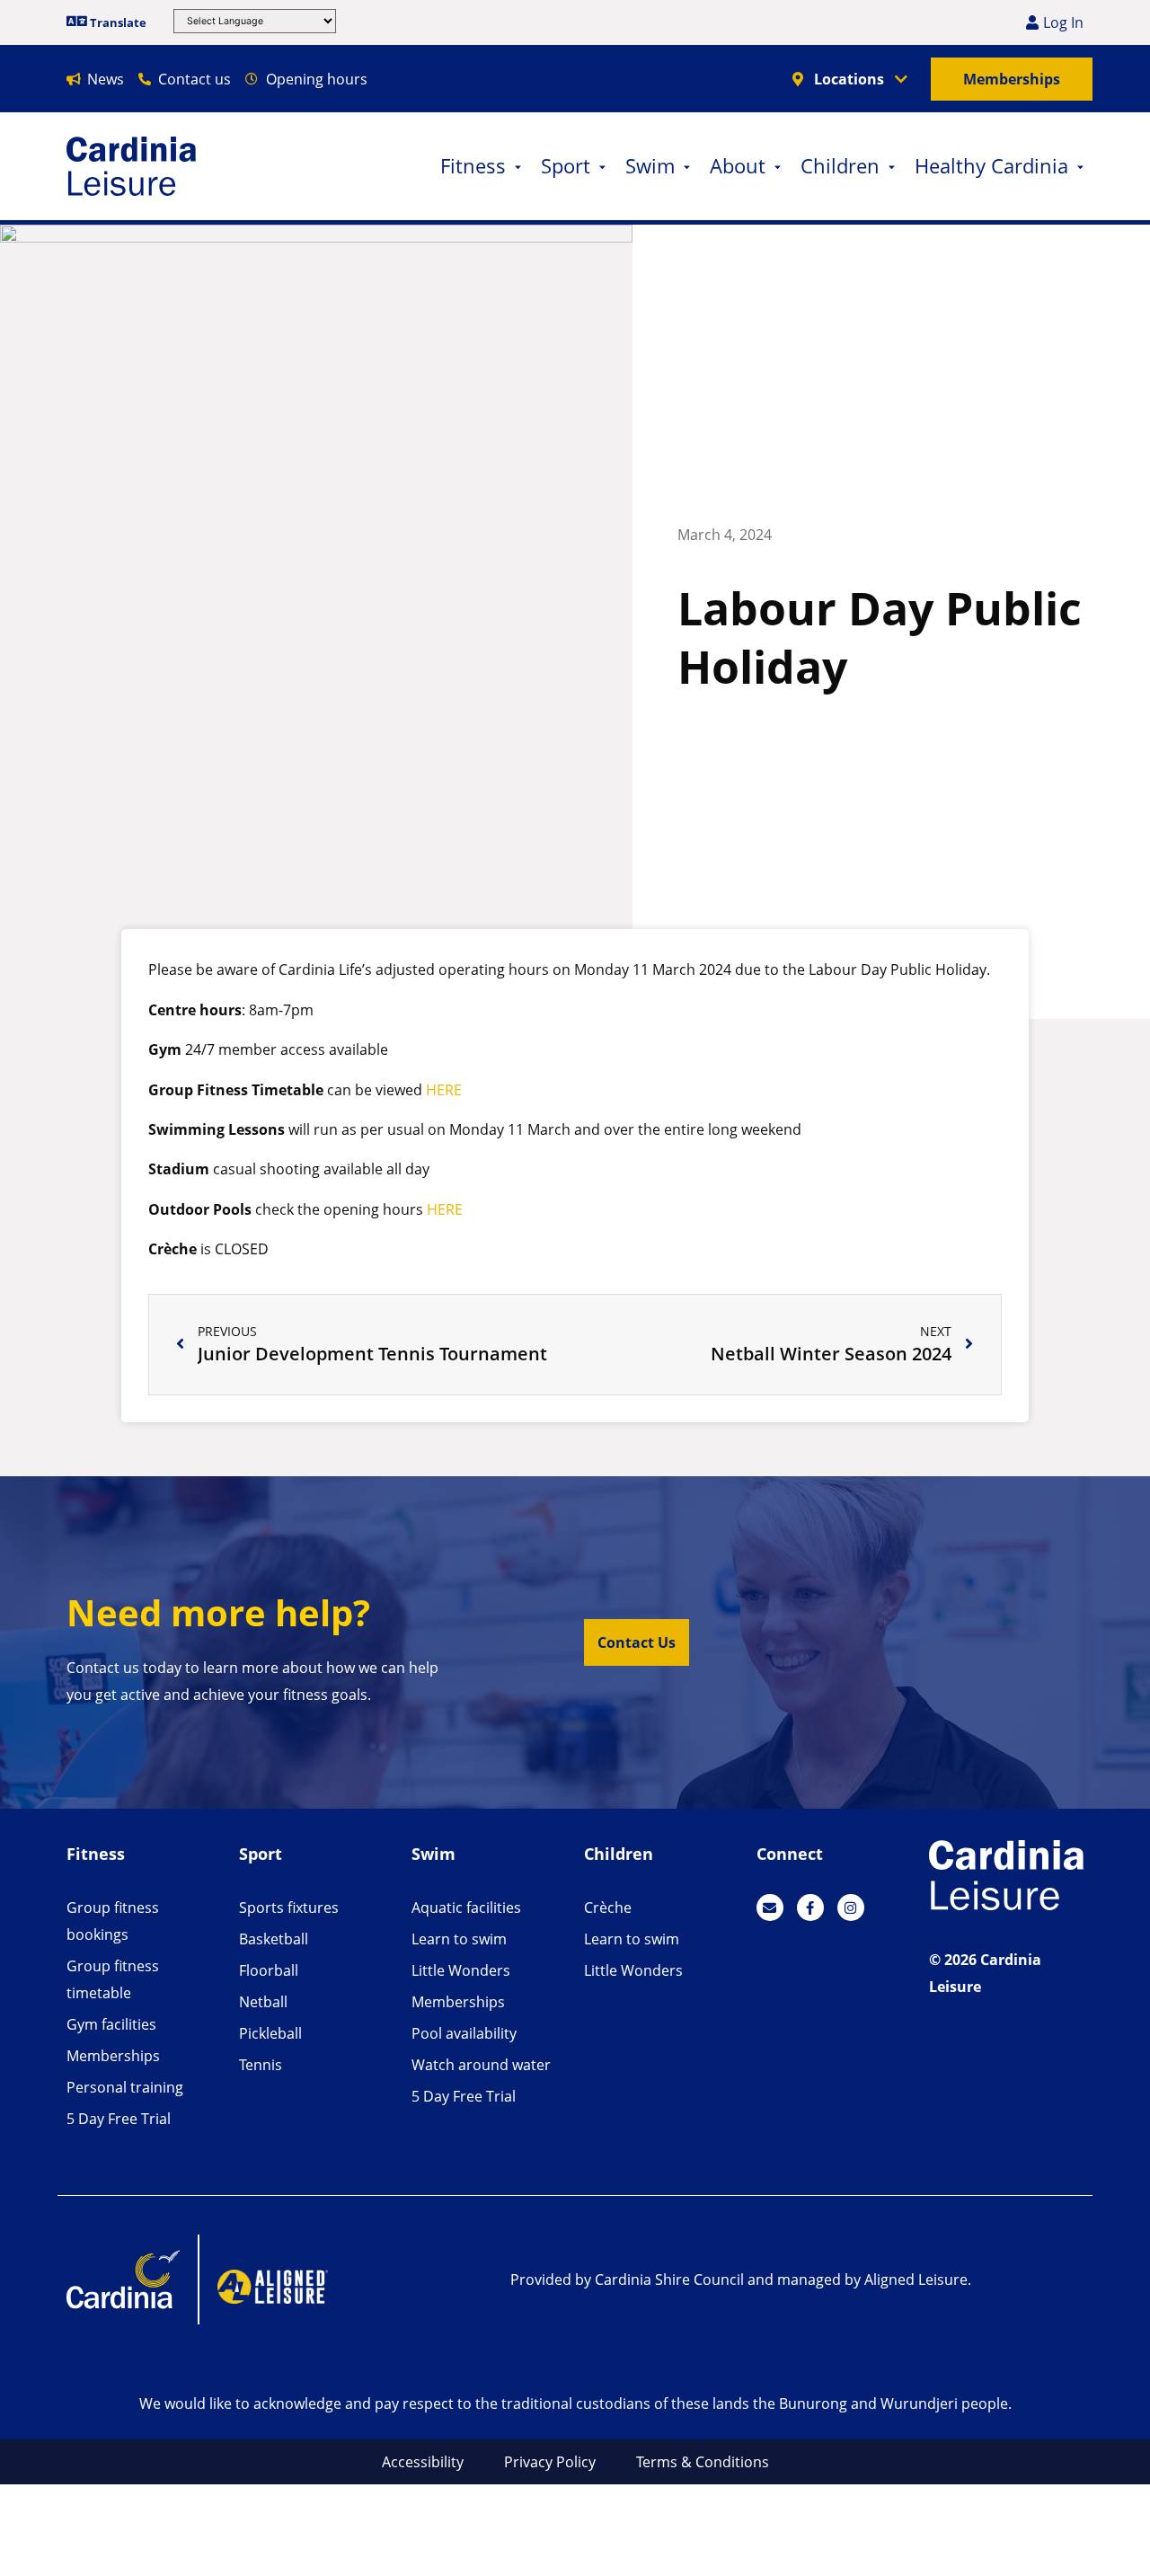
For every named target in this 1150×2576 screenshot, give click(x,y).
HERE (444, 1090)
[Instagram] (851, 1908)
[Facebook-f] (810, 1908)
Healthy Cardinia (991, 166)
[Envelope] (770, 1908)
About (738, 166)
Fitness (473, 166)
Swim (650, 166)
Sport (566, 166)
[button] (637, 1642)
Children (840, 166)
